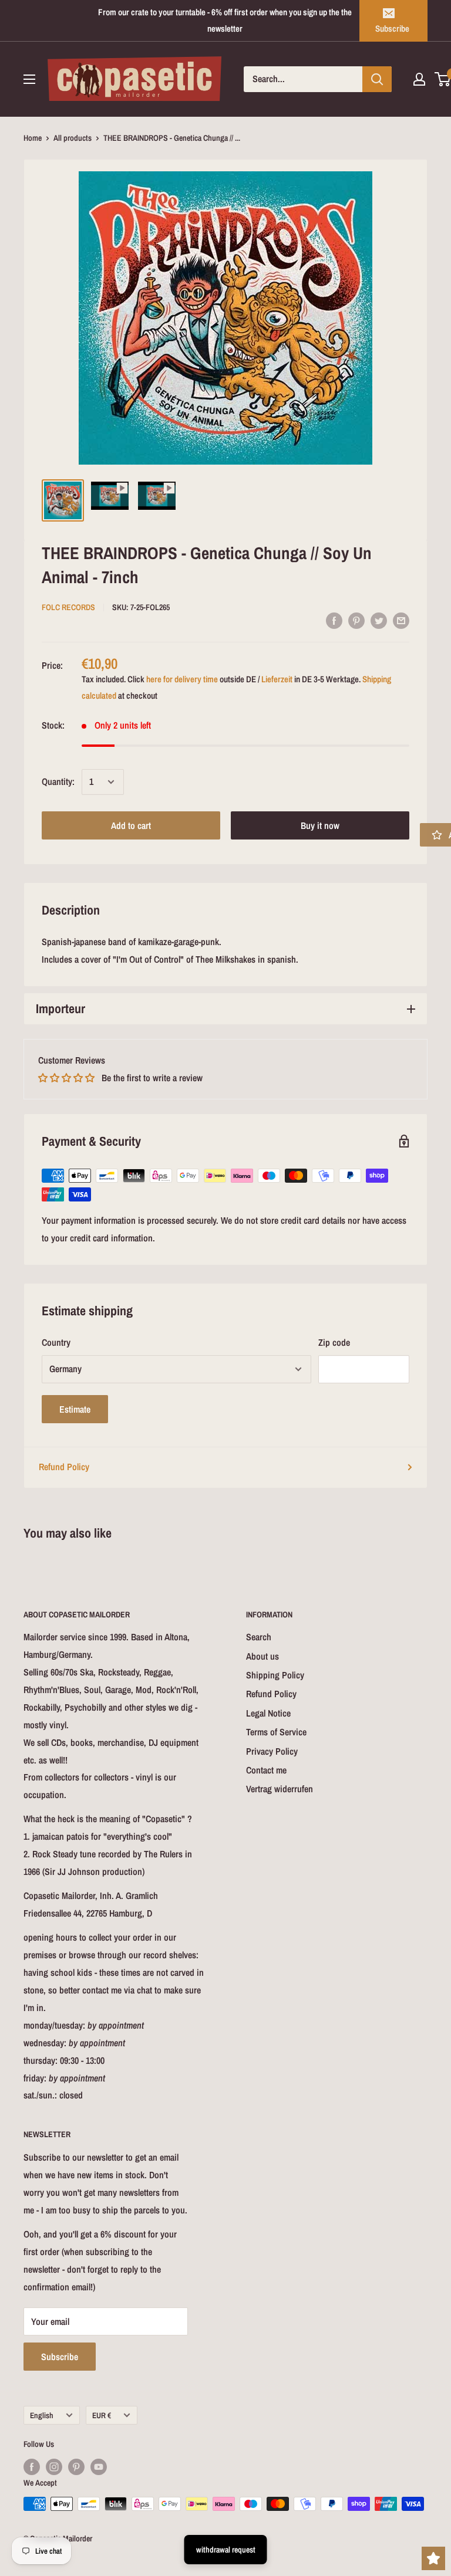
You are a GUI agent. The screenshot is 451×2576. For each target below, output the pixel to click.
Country (56, 1342)
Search (259, 1637)
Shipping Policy (275, 1675)
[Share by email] (401, 620)
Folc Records (68, 607)
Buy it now (320, 825)
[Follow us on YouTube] (99, 2467)
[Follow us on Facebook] (32, 2467)
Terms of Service (276, 1732)
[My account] (419, 79)
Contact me (266, 1770)
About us (262, 1656)
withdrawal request (226, 2550)
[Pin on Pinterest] (356, 620)
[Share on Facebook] (334, 620)
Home (33, 138)
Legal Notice (268, 1713)
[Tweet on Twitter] (379, 620)
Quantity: (58, 781)
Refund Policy (64, 1467)
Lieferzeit (277, 679)
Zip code (334, 1342)
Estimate (75, 1409)
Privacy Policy (272, 1751)
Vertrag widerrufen (280, 1789)
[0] (443, 79)
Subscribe (392, 28)
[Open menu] (29, 79)
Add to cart (131, 825)
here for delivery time (182, 679)
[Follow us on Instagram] (54, 2467)
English (42, 2415)
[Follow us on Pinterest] (76, 2467)
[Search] (377, 79)
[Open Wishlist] (433, 2558)
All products (73, 138)
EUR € (102, 2415)
